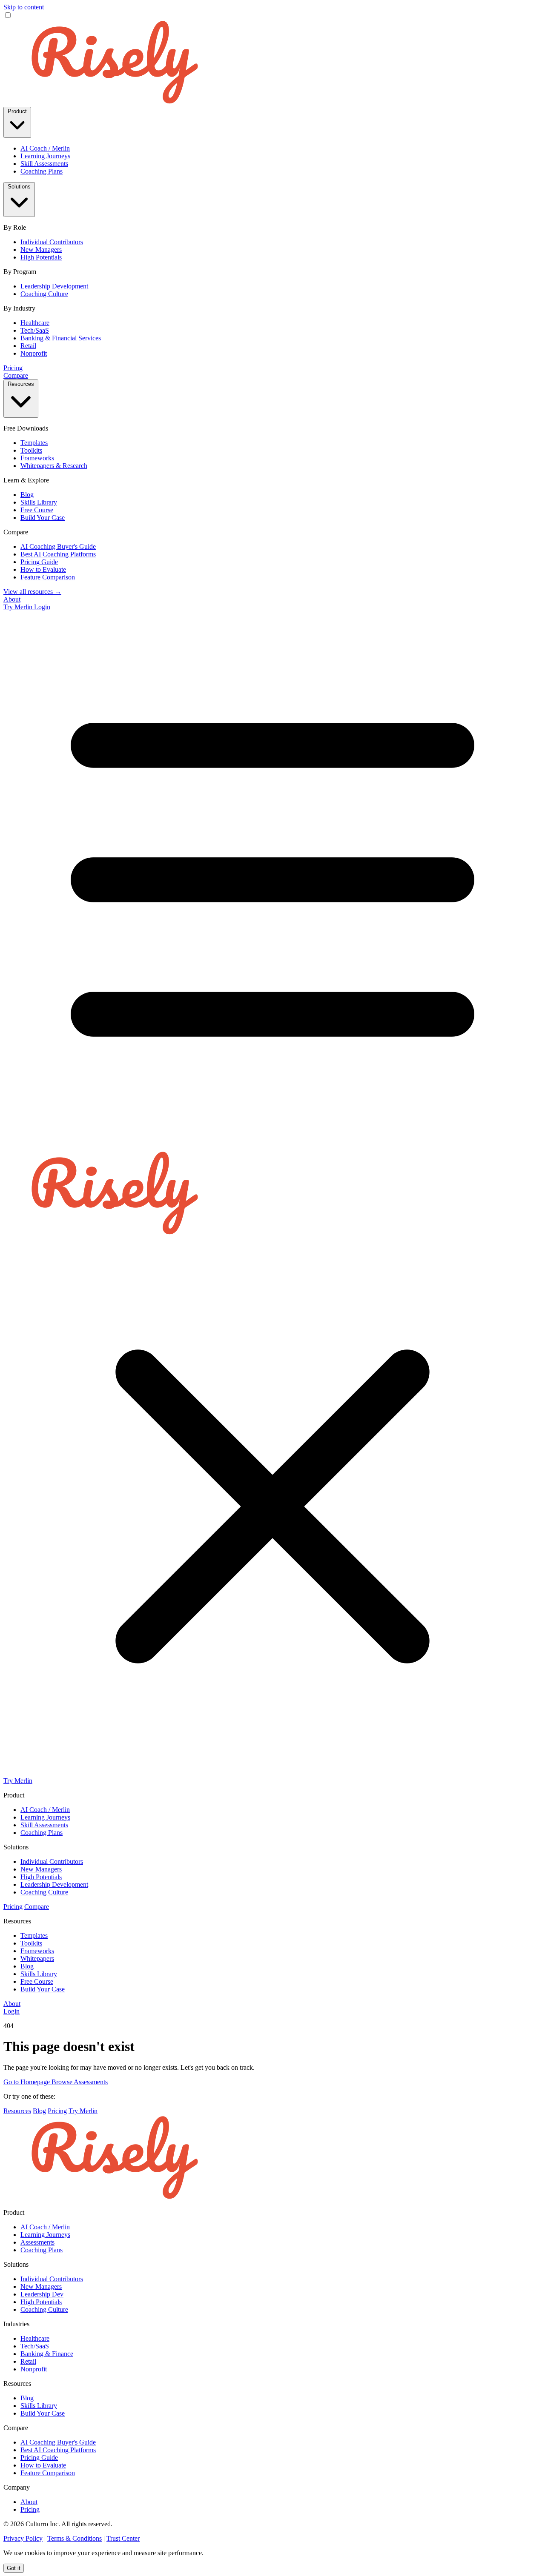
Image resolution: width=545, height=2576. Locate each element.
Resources (21, 384)
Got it (14, 2568)
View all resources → (32, 592)
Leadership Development (54, 286)
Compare (16, 375)
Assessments (37, 2242)
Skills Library (39, 502)
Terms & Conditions (75, 2538)
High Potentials (41, 257)
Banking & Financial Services (61, 338)
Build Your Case (43, 518)
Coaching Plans (42, 171)
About (12, 599)
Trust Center (123, 2538)
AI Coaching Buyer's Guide (58, 546)
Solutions (19, 187)
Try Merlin (19, 607)
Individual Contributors (52, 242)
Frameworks (37, 458)
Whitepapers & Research (54, 466)
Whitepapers (37, 1958)
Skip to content (24, 7)
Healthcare (35, 323)
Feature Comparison (48, 577)
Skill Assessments (44, 164)
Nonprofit (34, 353)
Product (17, 111)
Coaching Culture (44, 294)
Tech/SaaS (35, 330)
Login (42, 607)
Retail (28, 346)
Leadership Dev (42, 2294)
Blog (27, 495)
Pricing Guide (39, 562)
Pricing (13, 368)
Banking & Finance (47, 2354)
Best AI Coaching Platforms (58, 554)
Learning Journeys (45, 156)
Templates (34, 443)
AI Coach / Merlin (45, 148)
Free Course (37, 510)
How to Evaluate (43, 569)
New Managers (41, 250)
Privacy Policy (23, 2538)
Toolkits (31, 450)
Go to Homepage (27, 2082)
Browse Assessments (80, 2082)
